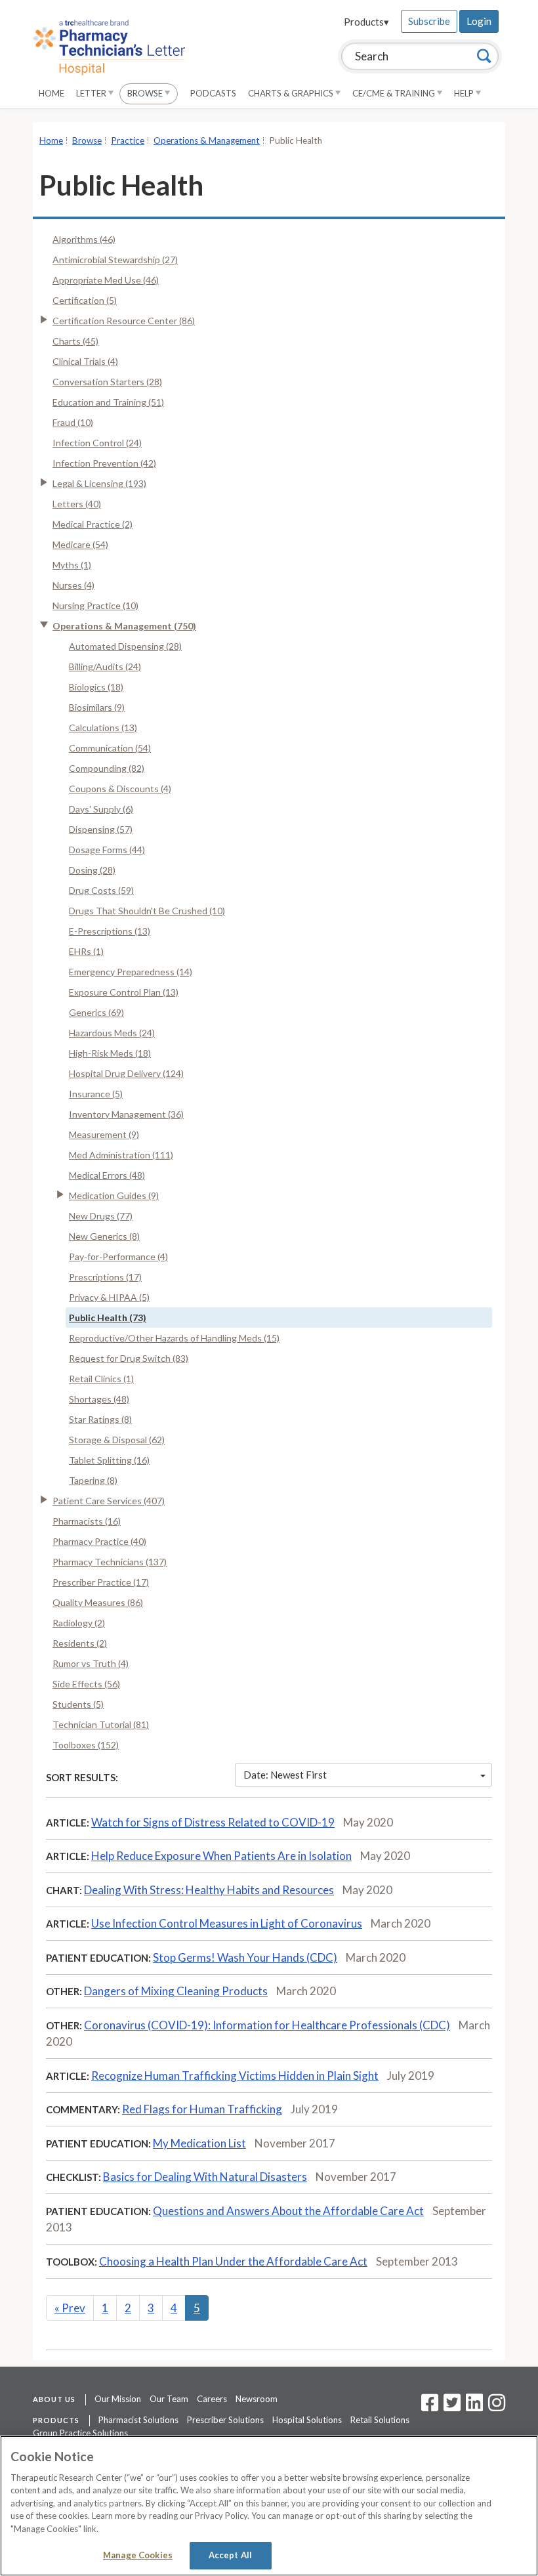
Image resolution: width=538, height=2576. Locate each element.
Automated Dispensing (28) (125, 646)
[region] (269, 2506)
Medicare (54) (80, 544)
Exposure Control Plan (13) (124, 992)
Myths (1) (72, 565)
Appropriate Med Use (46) (106, 280)
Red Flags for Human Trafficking (202, 2109)
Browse (146, 93)
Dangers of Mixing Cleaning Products (176, 1991)
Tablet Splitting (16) (109, 1460)
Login (479, 21)
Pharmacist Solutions (138, 2420)
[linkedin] (474, 2407)
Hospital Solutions (307, 2420)
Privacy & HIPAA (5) (109, 1297)
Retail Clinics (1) (101, 1379)
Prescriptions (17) (105, 1277)
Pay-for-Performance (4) (118, 1256)
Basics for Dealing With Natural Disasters (205, 2177)
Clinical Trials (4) (85, 361)
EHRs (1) (86, 951)
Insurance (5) (96, 1094)
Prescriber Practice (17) (101, 1582)
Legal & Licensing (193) (99, 483)
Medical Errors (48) (107, 1175)
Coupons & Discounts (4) (120, 789)
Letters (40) (77, 504)
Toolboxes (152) (86, 1745)
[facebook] (430, 2407)
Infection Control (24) (97, 443)
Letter (92, 93)
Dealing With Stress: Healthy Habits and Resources (209, 1890)
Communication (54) (110, 748)
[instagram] (497, 2407)
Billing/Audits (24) (105, 666)
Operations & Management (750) (124, 626)
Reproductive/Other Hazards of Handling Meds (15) (174, 1338)
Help (465, 93)
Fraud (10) (73, 422)
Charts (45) (75, 341)
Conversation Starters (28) (107, 382)
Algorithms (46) (84, 239)
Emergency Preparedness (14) (131, 972)
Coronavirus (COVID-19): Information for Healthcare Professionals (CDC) (267, 2025)
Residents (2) (80, 1643)
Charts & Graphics (292, 93)
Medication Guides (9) (114, 1195)
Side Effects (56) (86, 1684)
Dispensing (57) (101, 829)
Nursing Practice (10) (95, 605)
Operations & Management (207, 140)
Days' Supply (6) (101, 809)
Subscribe (429, 21)
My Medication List (199, 2143)
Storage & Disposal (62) (117, 1440)
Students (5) (78, 1704)
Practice (128, 140)
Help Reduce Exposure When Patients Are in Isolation (221, 1856)
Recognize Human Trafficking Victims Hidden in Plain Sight (235, 2076)
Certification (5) (85, 300)
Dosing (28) (92, 870)
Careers (212, 2399)
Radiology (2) (79, 1623)
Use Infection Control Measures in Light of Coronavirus (227, 1923)
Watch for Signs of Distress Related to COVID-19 (213, 1822)
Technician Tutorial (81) (101, 1724)
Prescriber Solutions (225, 2420)
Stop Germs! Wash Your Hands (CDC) (245, 1957)
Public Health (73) (108, 1318)
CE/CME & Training (395, 93)
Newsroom (257, 2399)
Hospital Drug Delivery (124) (126, 1073)
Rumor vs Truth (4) (91, 1663)
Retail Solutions (380, 2420)
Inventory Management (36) (126, 1114)
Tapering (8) (93, 1480)
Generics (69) (96, 1012)
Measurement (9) (104, 1134)
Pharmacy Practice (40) (99, 1541)
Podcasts (213, 93)
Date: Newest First (285, 1775)
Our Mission (118, 2399)
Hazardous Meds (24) (112, 1033)
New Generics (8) (104, 1236)
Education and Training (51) (108, 402)
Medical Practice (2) (93, 524)
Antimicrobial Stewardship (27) (115, 260)
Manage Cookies (138, 2555)
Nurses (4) (73, 585)
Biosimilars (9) (97, 707)
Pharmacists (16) (87, 1521)
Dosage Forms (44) (107, 850)
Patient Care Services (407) (109, 1501)
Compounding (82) (107, 768)
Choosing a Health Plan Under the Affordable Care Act (233, 2261)
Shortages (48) (99, 1399)
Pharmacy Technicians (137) (110, 1562)
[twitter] (450, 2407)
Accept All (230, 2555)
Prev (70, 2308)
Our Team (169, 2399)
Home (52, 93)
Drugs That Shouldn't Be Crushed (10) (147, 911)
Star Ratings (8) (100, 1419)
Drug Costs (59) (101, 890)
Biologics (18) (96, 687)
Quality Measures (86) (98, 1602)
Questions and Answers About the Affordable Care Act (288, 2211)
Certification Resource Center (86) (124, 321)
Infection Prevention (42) (104, 463)
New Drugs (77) (101, 1216)
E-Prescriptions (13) (110, 931)
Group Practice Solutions (80, 2433)
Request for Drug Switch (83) (129, 1358)
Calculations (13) (103, 728)
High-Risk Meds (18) (110, 1053)
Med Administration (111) (121, 1155)
